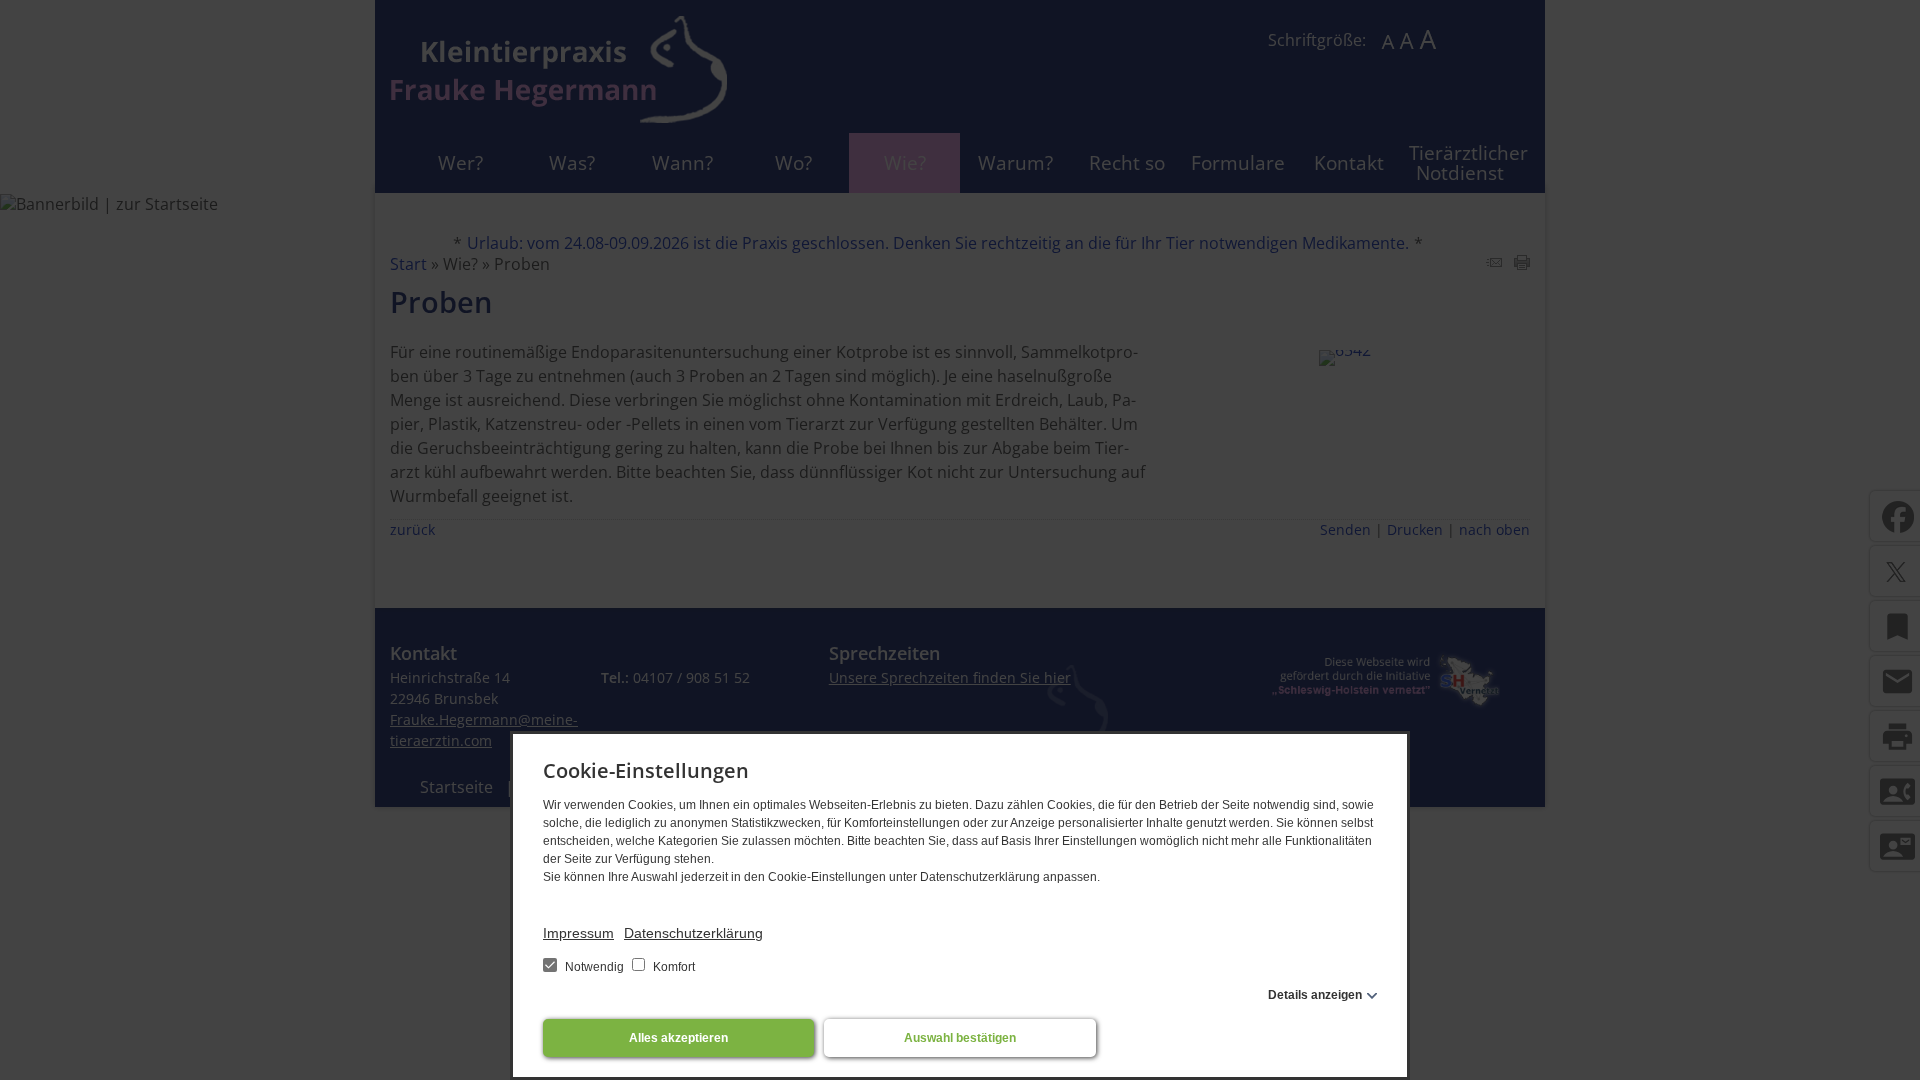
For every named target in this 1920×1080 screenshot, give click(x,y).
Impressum (578, 933)
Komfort (672, 967)
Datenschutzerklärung (693, 933)
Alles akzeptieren (678, 1038)
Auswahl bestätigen (960, 1038)
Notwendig (594, 967)
